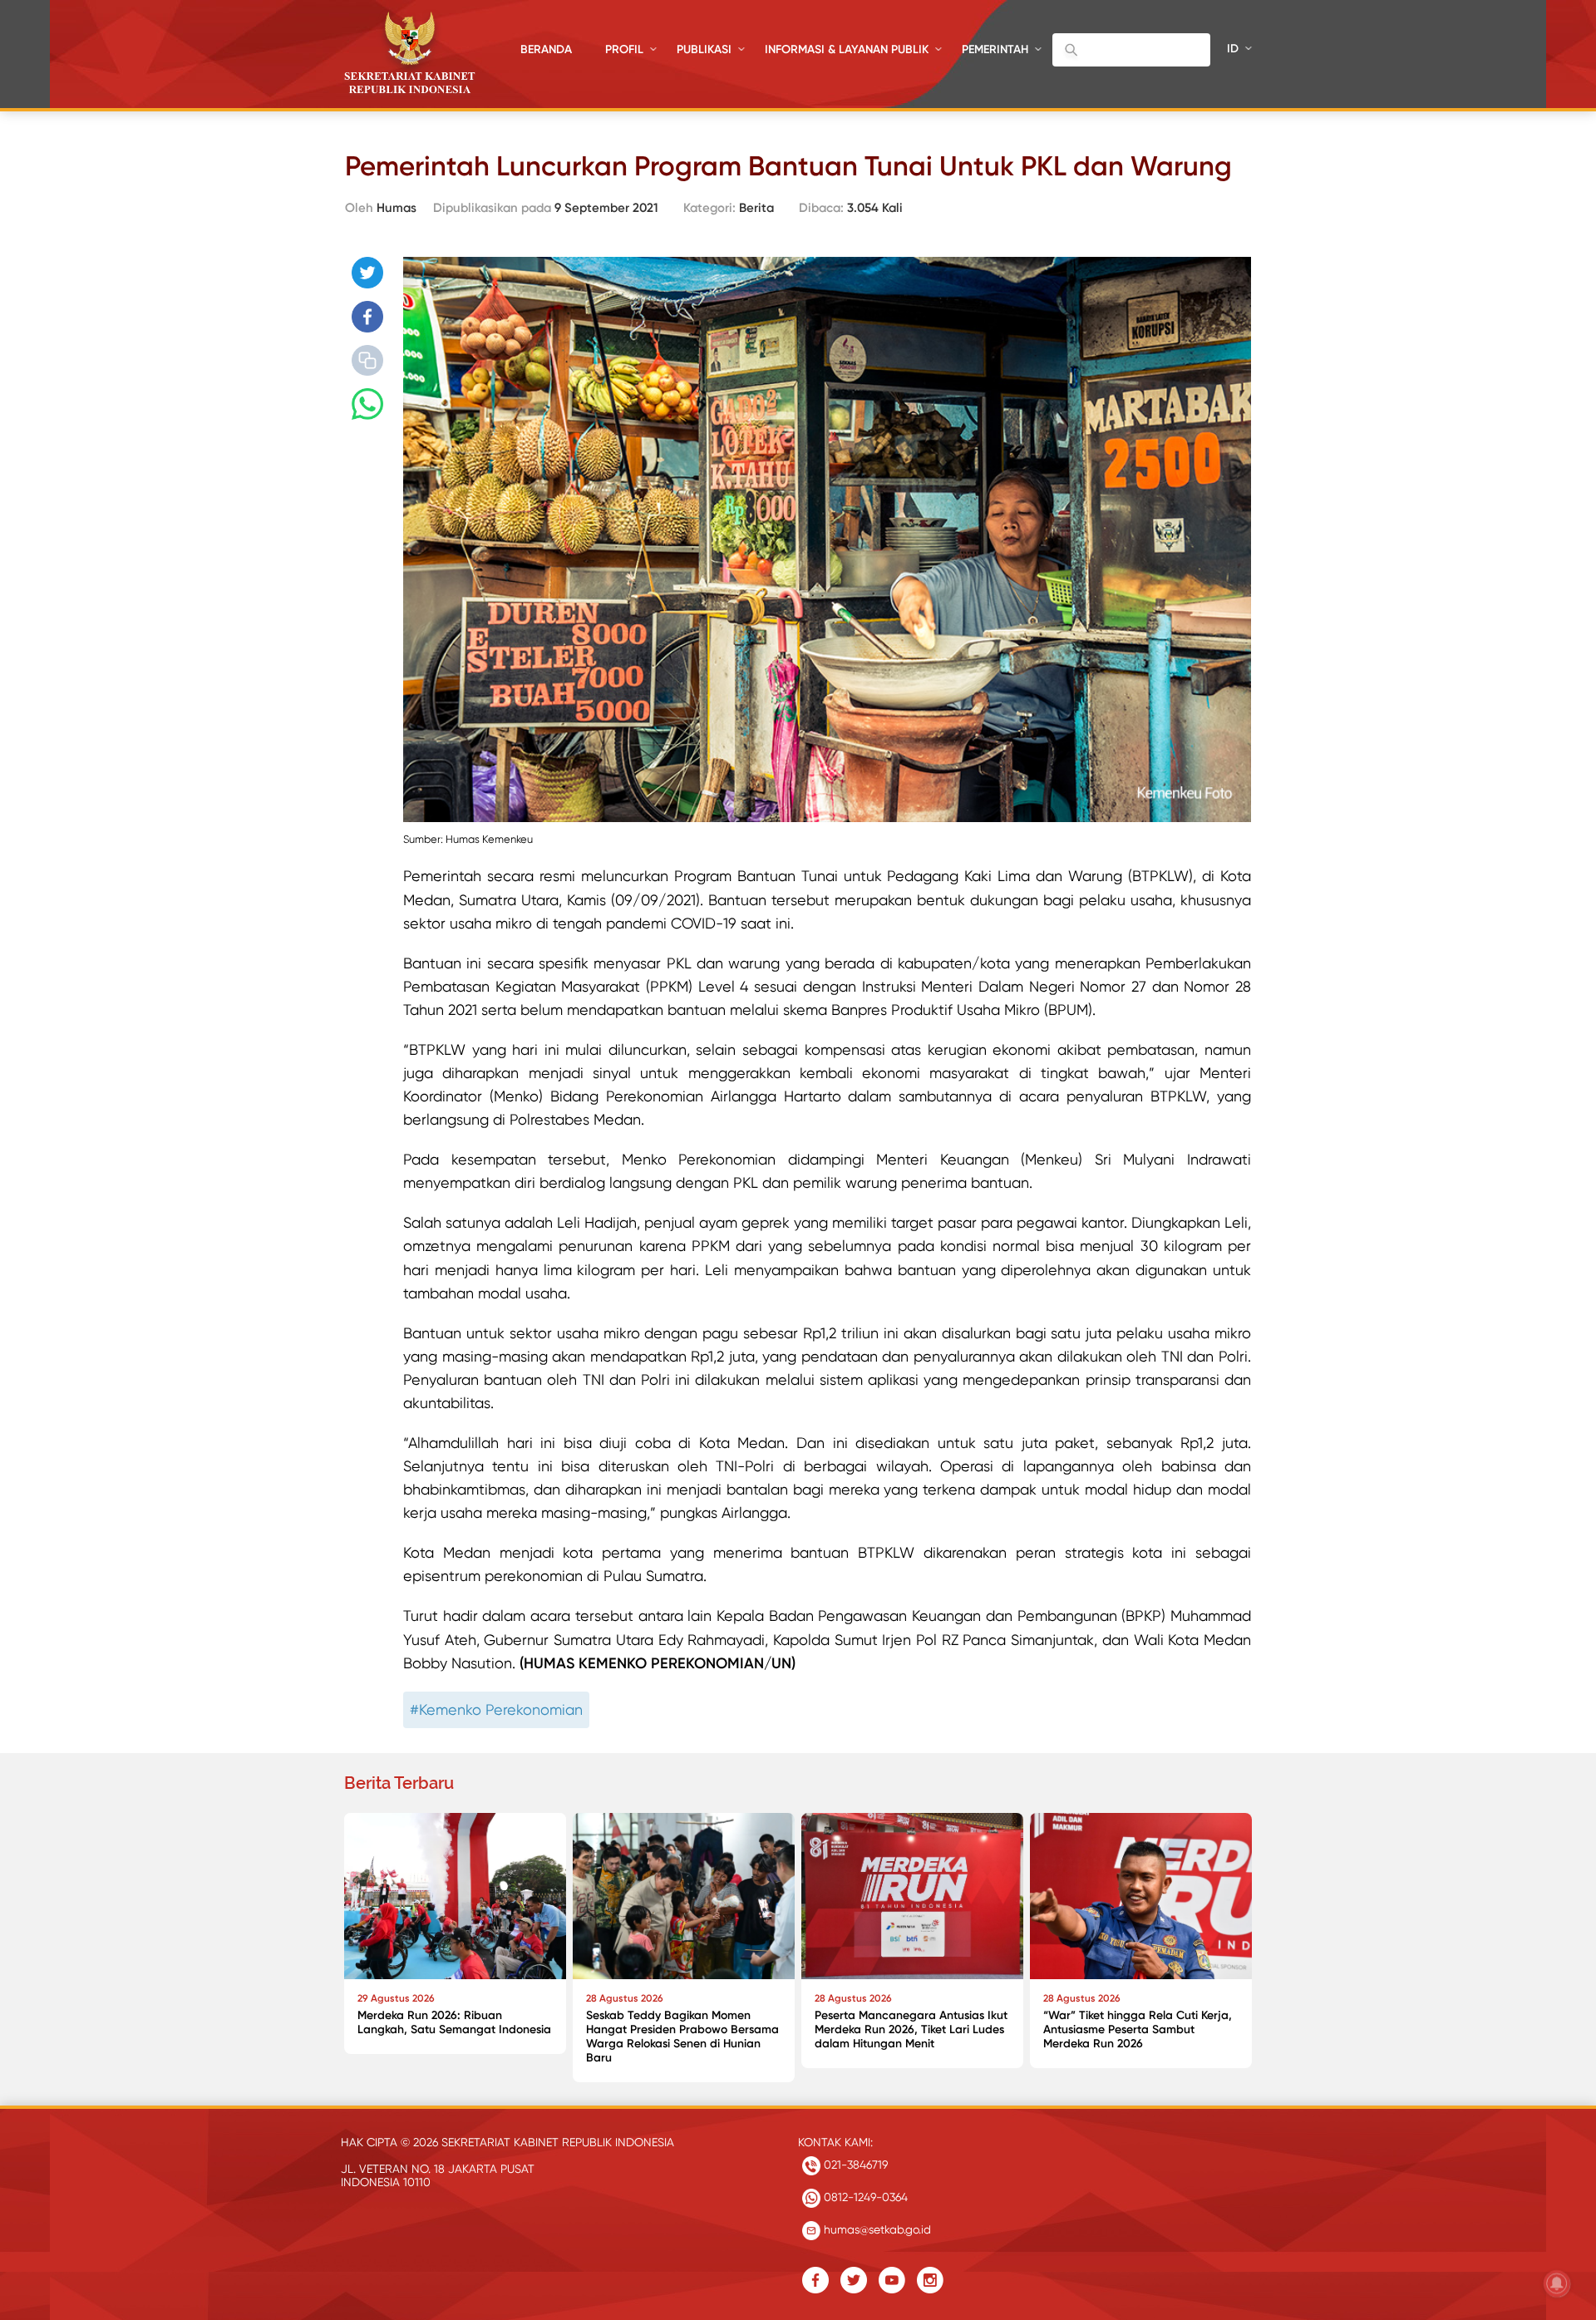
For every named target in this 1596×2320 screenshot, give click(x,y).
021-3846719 (854, 2165)
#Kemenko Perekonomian (496, 1709)
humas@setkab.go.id (876, 2229)
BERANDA (546, 49)
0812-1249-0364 (864, 2197)
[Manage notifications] (1557, 2283)
